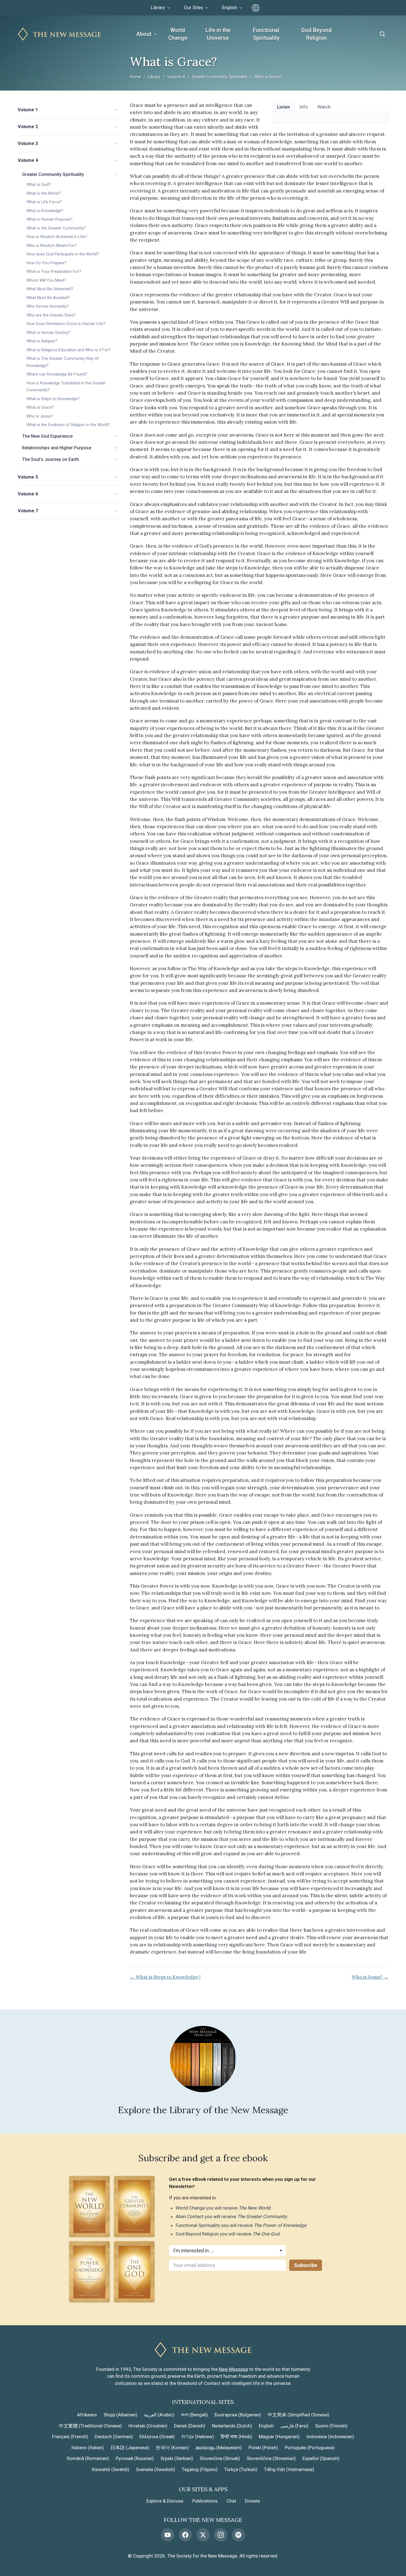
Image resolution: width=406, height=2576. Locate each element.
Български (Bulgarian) (238, 2415)
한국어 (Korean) (172, 2448)
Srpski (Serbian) (177, 2458)
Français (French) (70, 2437)
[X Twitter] (203, 2535)
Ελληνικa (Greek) (157, 2437)
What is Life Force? (44, 202)
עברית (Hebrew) (198, 2437)
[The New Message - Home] (59, 34)
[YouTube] (168, 2535)
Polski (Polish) (263, 2448)
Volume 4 (176, 77)
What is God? (39, 184)
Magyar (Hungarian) (279, 2437)
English (266, 2426)
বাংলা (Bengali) (194, 2415)
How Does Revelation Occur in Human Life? (66, 324)
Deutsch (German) (114, 2437)
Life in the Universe (218, 34)
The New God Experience (47, 436)
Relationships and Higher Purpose (57, 448)
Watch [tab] (324, 107)
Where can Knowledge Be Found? (57, 374)
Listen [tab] (284, 107)
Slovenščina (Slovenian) (271, 2458)
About (144, 34)
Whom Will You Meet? (46, 280)
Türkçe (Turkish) (241, 2469)
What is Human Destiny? (49, 332)
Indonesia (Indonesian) (330, 2437)
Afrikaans (87, 2415)
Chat (231, 2501)
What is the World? (44, 193)
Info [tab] (304, 107)
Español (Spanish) (321, 2458)
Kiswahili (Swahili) (111, 2469)
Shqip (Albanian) (120, 2415)
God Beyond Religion (316, 34)
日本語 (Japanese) (130, 2448)
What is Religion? (42, 341)
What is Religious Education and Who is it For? (68, 350)
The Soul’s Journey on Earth (51, 459)
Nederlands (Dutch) (232, 2426)
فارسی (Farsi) (294, 2426)
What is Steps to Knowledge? (53, 399)
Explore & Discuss (165, 2501)
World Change (178, 34)
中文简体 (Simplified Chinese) (298, 2415)
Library (154, 77)
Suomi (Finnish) (331, 2426)
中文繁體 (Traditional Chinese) (90, 2426)
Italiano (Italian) (88, 2448)
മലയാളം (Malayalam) (219, 2448)
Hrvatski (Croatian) (148, 2426)
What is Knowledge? (45, 211)
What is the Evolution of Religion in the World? (68, 425)
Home (135, 77)
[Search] (382, 34)
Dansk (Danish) (190, 2426)
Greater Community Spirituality (220, 77)
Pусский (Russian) (135, 2458)
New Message (233, 2369)
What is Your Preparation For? (54, 271)
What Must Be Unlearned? (50, 289)
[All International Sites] (256, 8)
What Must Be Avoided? (48, 298)
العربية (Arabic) (159, 2415)
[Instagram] (221, 2535)
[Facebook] (185, 2535)
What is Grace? (40, 407)
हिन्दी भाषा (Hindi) (236, 2437)
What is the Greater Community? (56, 228)
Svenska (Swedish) (155, 2469)
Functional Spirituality (266, 34)
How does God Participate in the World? (63, 254)
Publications (205, 2501)
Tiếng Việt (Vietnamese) (289, 2469)
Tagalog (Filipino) (200, 2469)
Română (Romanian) (88, 2458)
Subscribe (306, 2265)
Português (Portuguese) (310, 2448)
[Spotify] (238, 2535)
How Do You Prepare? (47, 263)
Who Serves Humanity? (48, 306)
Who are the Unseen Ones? (51, 315)
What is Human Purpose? (50, 219)
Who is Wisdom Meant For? (52, 246)
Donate (252, 2501)
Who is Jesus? (40, 416)
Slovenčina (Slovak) (220, 2458)
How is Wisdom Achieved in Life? (57, 237)
